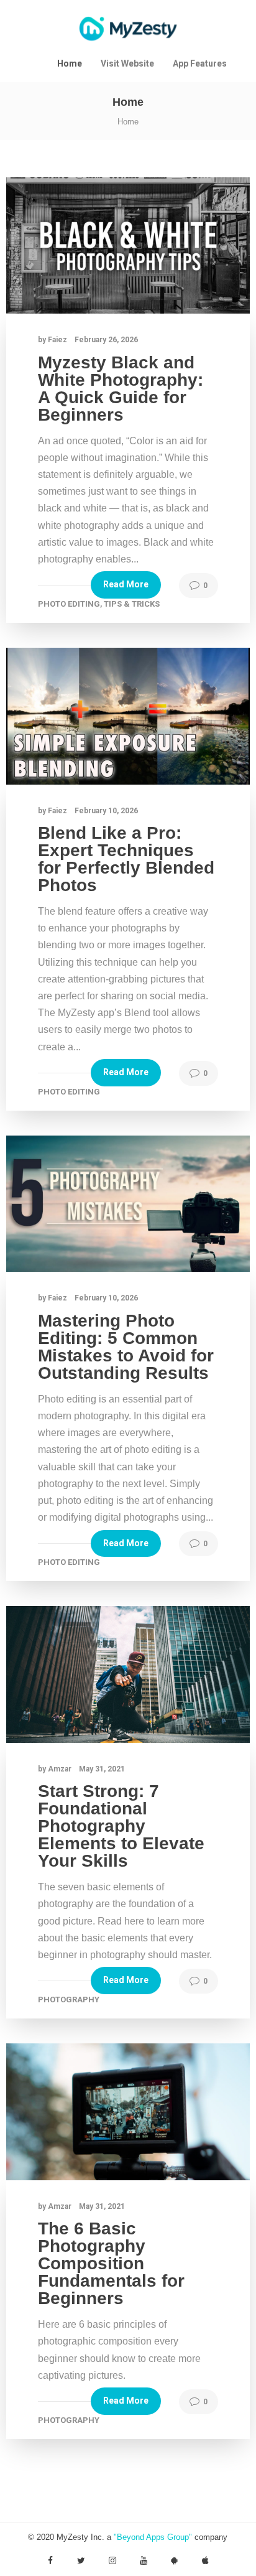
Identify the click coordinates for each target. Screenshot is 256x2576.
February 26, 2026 (106, 340)
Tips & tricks (132, 604)
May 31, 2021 (102, 1769)
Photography (69, 2000)
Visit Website (127, 63)
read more (126, 584)
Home (70, 63)
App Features (200, 63)
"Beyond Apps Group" (153, 2537)
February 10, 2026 (106, 811)
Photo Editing (69, 604)
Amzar (61, 1769)
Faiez (58, 340)
